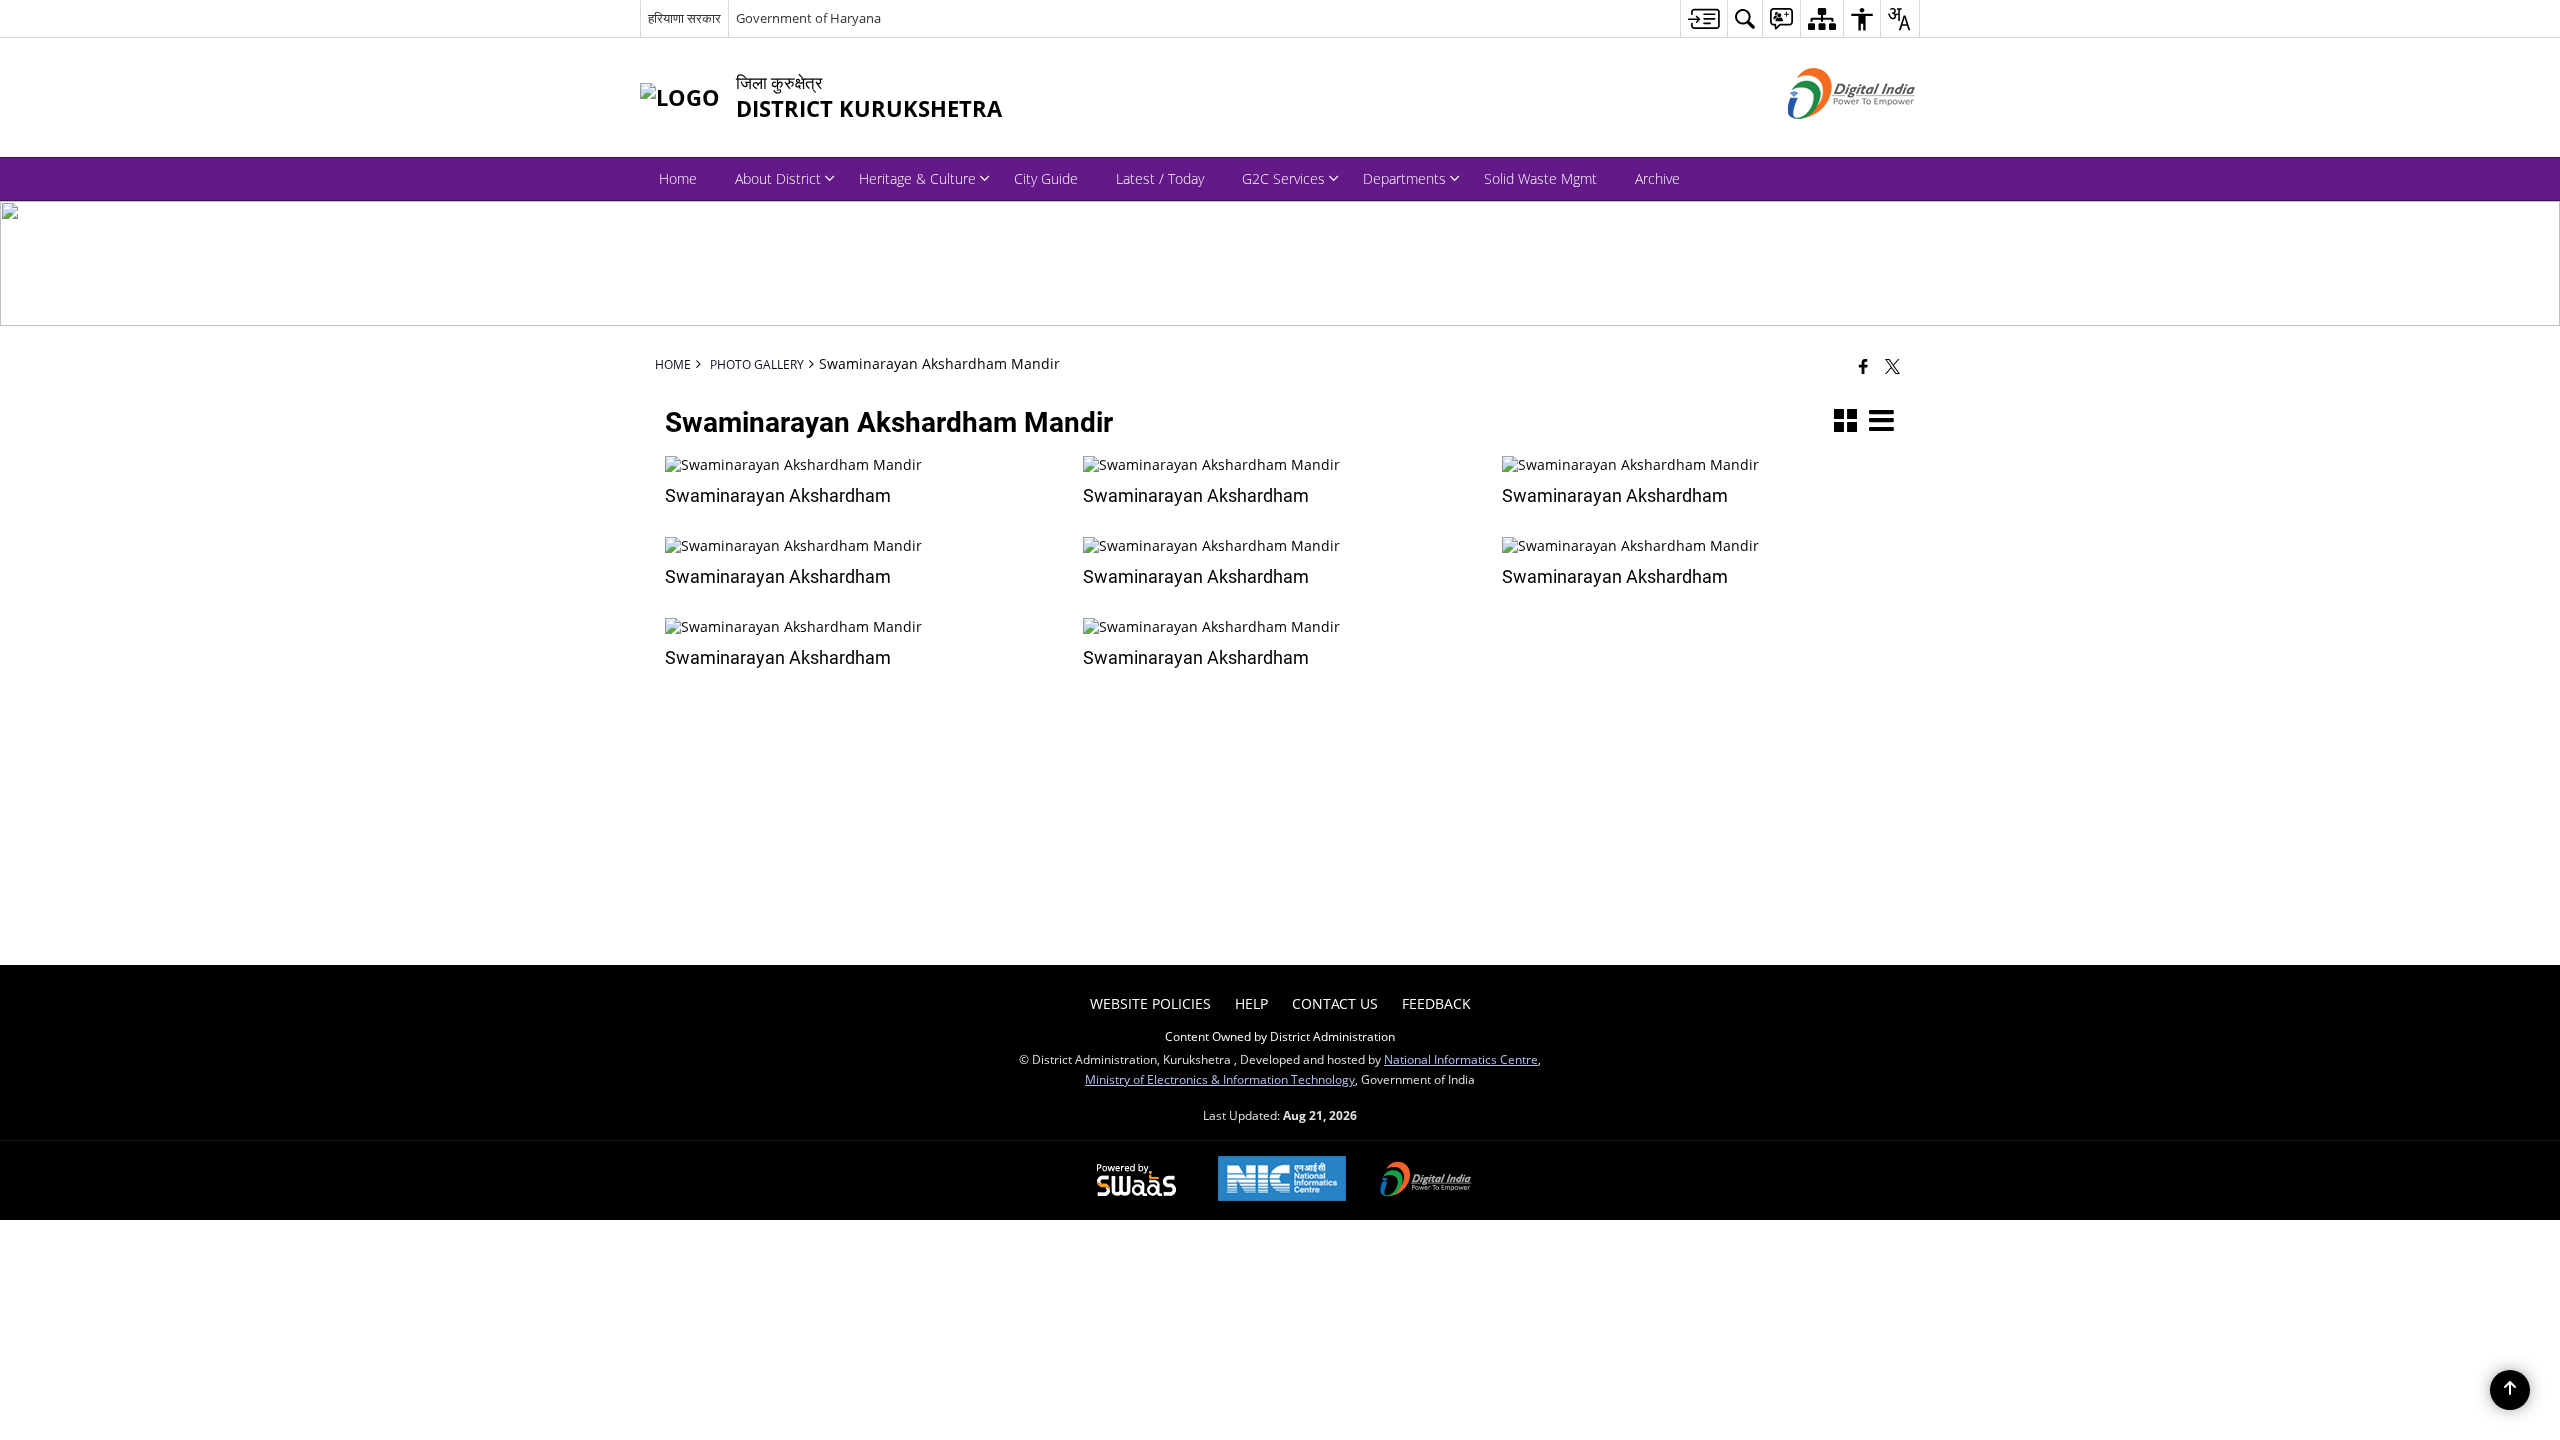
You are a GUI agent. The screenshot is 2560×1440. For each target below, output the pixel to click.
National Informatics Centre (1461, 1059)
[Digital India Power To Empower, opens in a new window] (1426, 1181)
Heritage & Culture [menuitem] (917, 178)
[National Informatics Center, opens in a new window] (1282, 1180)
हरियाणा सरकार (684, 18)
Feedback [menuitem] (1436, 1003)
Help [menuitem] (1251, 1003)
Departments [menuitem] (1404, 178)
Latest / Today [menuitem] (1160, 178)
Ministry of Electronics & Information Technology (1220, 1079)
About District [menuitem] (778, 178)
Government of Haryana (808, 18)
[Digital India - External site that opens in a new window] (1826, 135)
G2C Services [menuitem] (1283, 178)
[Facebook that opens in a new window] (1863, 366)
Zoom (854, 471)
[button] (1845, 422)
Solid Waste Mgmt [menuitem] (1540, 178)
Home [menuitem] (678, 178)
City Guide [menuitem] (1046, 178)
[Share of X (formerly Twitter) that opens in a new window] (1892, 366)
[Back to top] (2510, 1390)
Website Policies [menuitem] (1150, 1003)
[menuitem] (1703, 18)
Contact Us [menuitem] (1335, 1003)
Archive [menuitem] (1657, 178)
